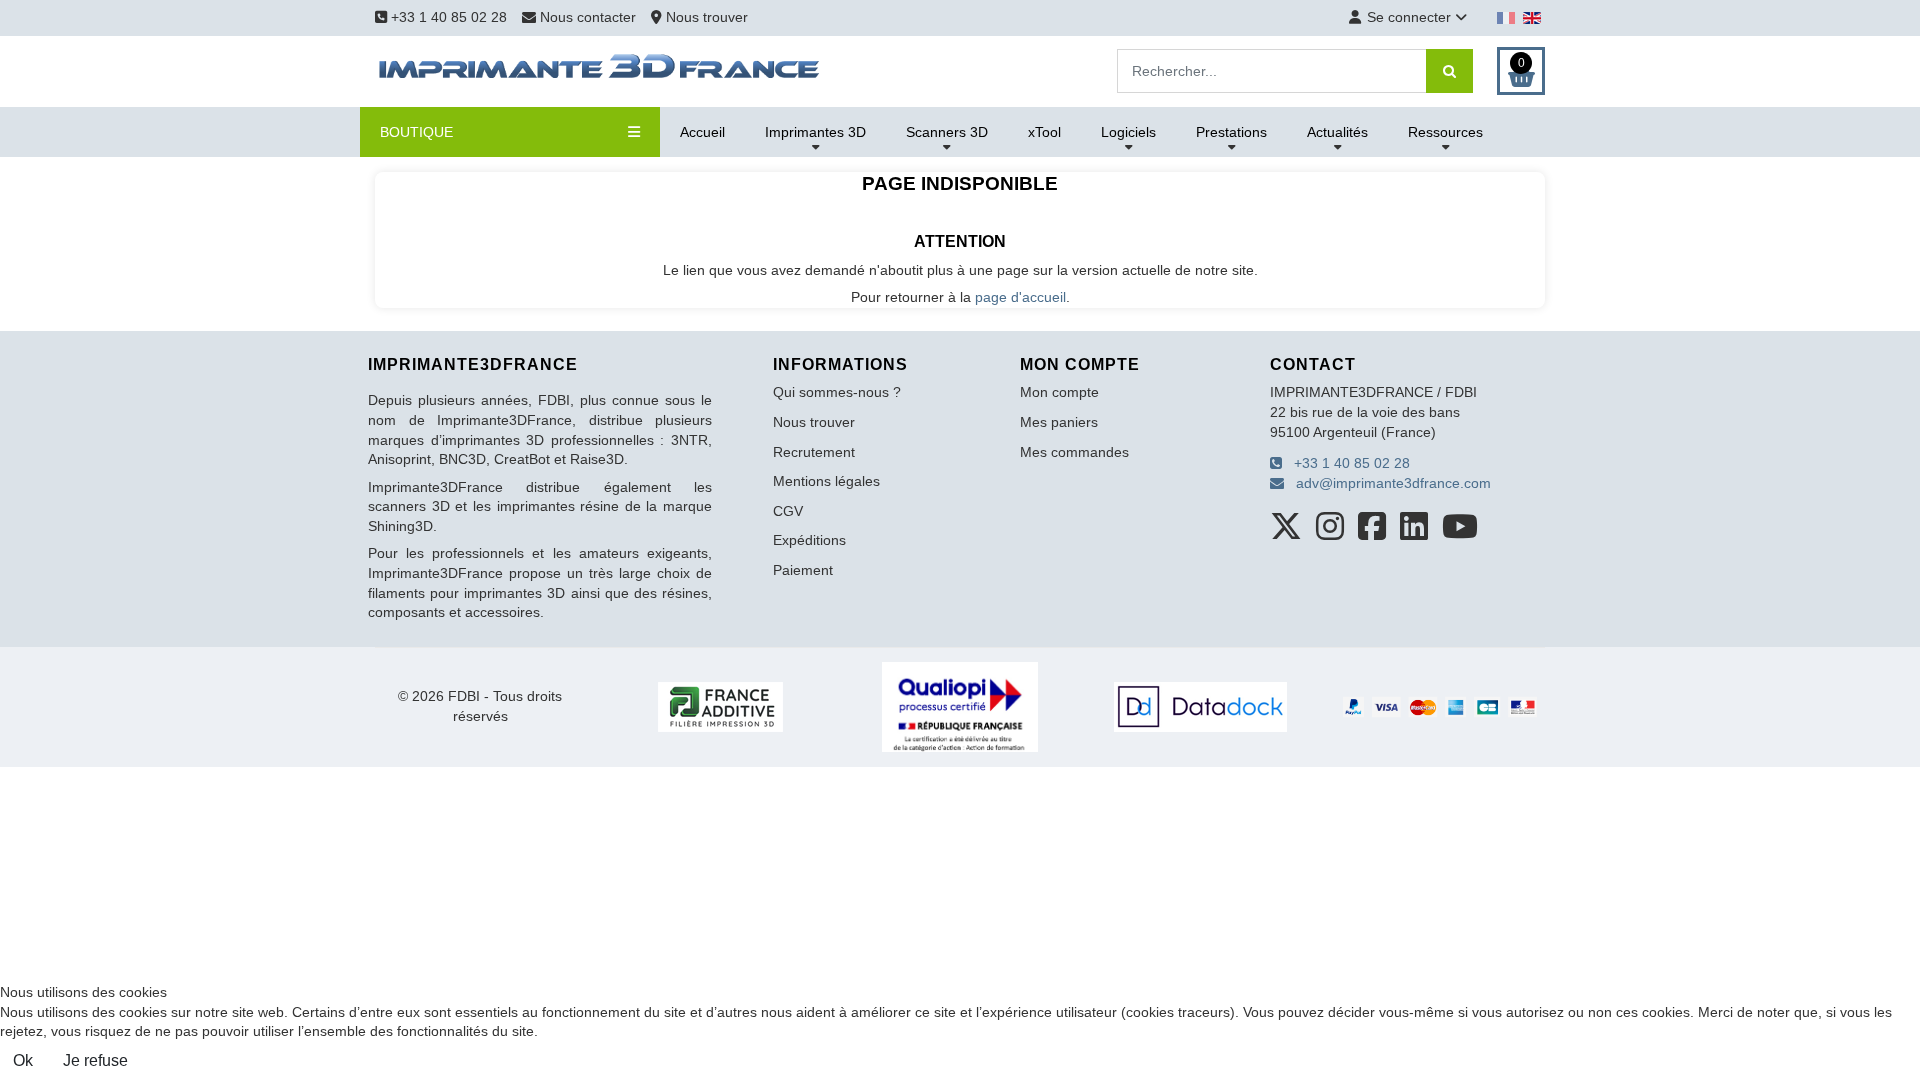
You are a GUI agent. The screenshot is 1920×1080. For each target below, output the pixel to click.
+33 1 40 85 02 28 (447, 17)
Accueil (702, 132)
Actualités (1337, 132)
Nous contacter (588, 17)
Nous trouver (705, 17)
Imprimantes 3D (815, 132)
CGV (788, 511)
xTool (1044, 132)
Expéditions (809, 540)
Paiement (803, 570)
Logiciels (1128, 132)
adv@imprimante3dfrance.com (1387, 483)
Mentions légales (826, 481)
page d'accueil (1020, 297)
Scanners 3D (947, 132)
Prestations (1231, 132)
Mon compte (1059, 392)
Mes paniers (1059, 422)
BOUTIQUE (416, 132)
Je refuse (95, 1060)
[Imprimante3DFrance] (600, 70)
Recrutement (814, 452)
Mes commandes (1074, 452)
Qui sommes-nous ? (837, 392)
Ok (23, 1060)
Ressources (1445, 132)
